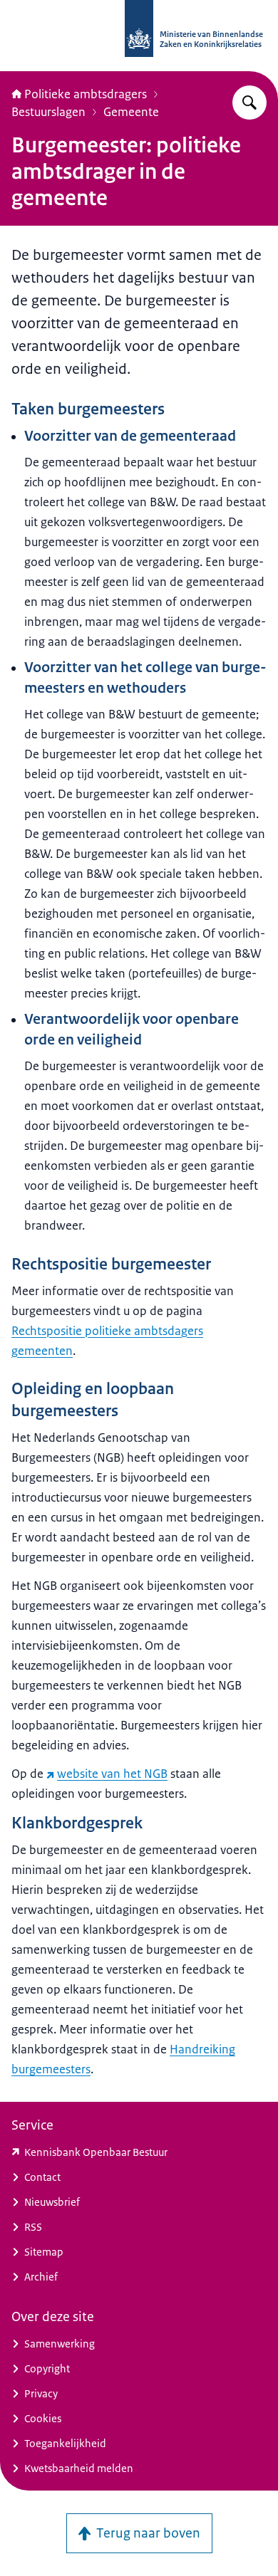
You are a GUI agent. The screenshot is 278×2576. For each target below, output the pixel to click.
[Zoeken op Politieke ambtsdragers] (249, 103)
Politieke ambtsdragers (86, 94)
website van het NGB (112, 1774)
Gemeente (131, 112)
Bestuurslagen (48, 112)
